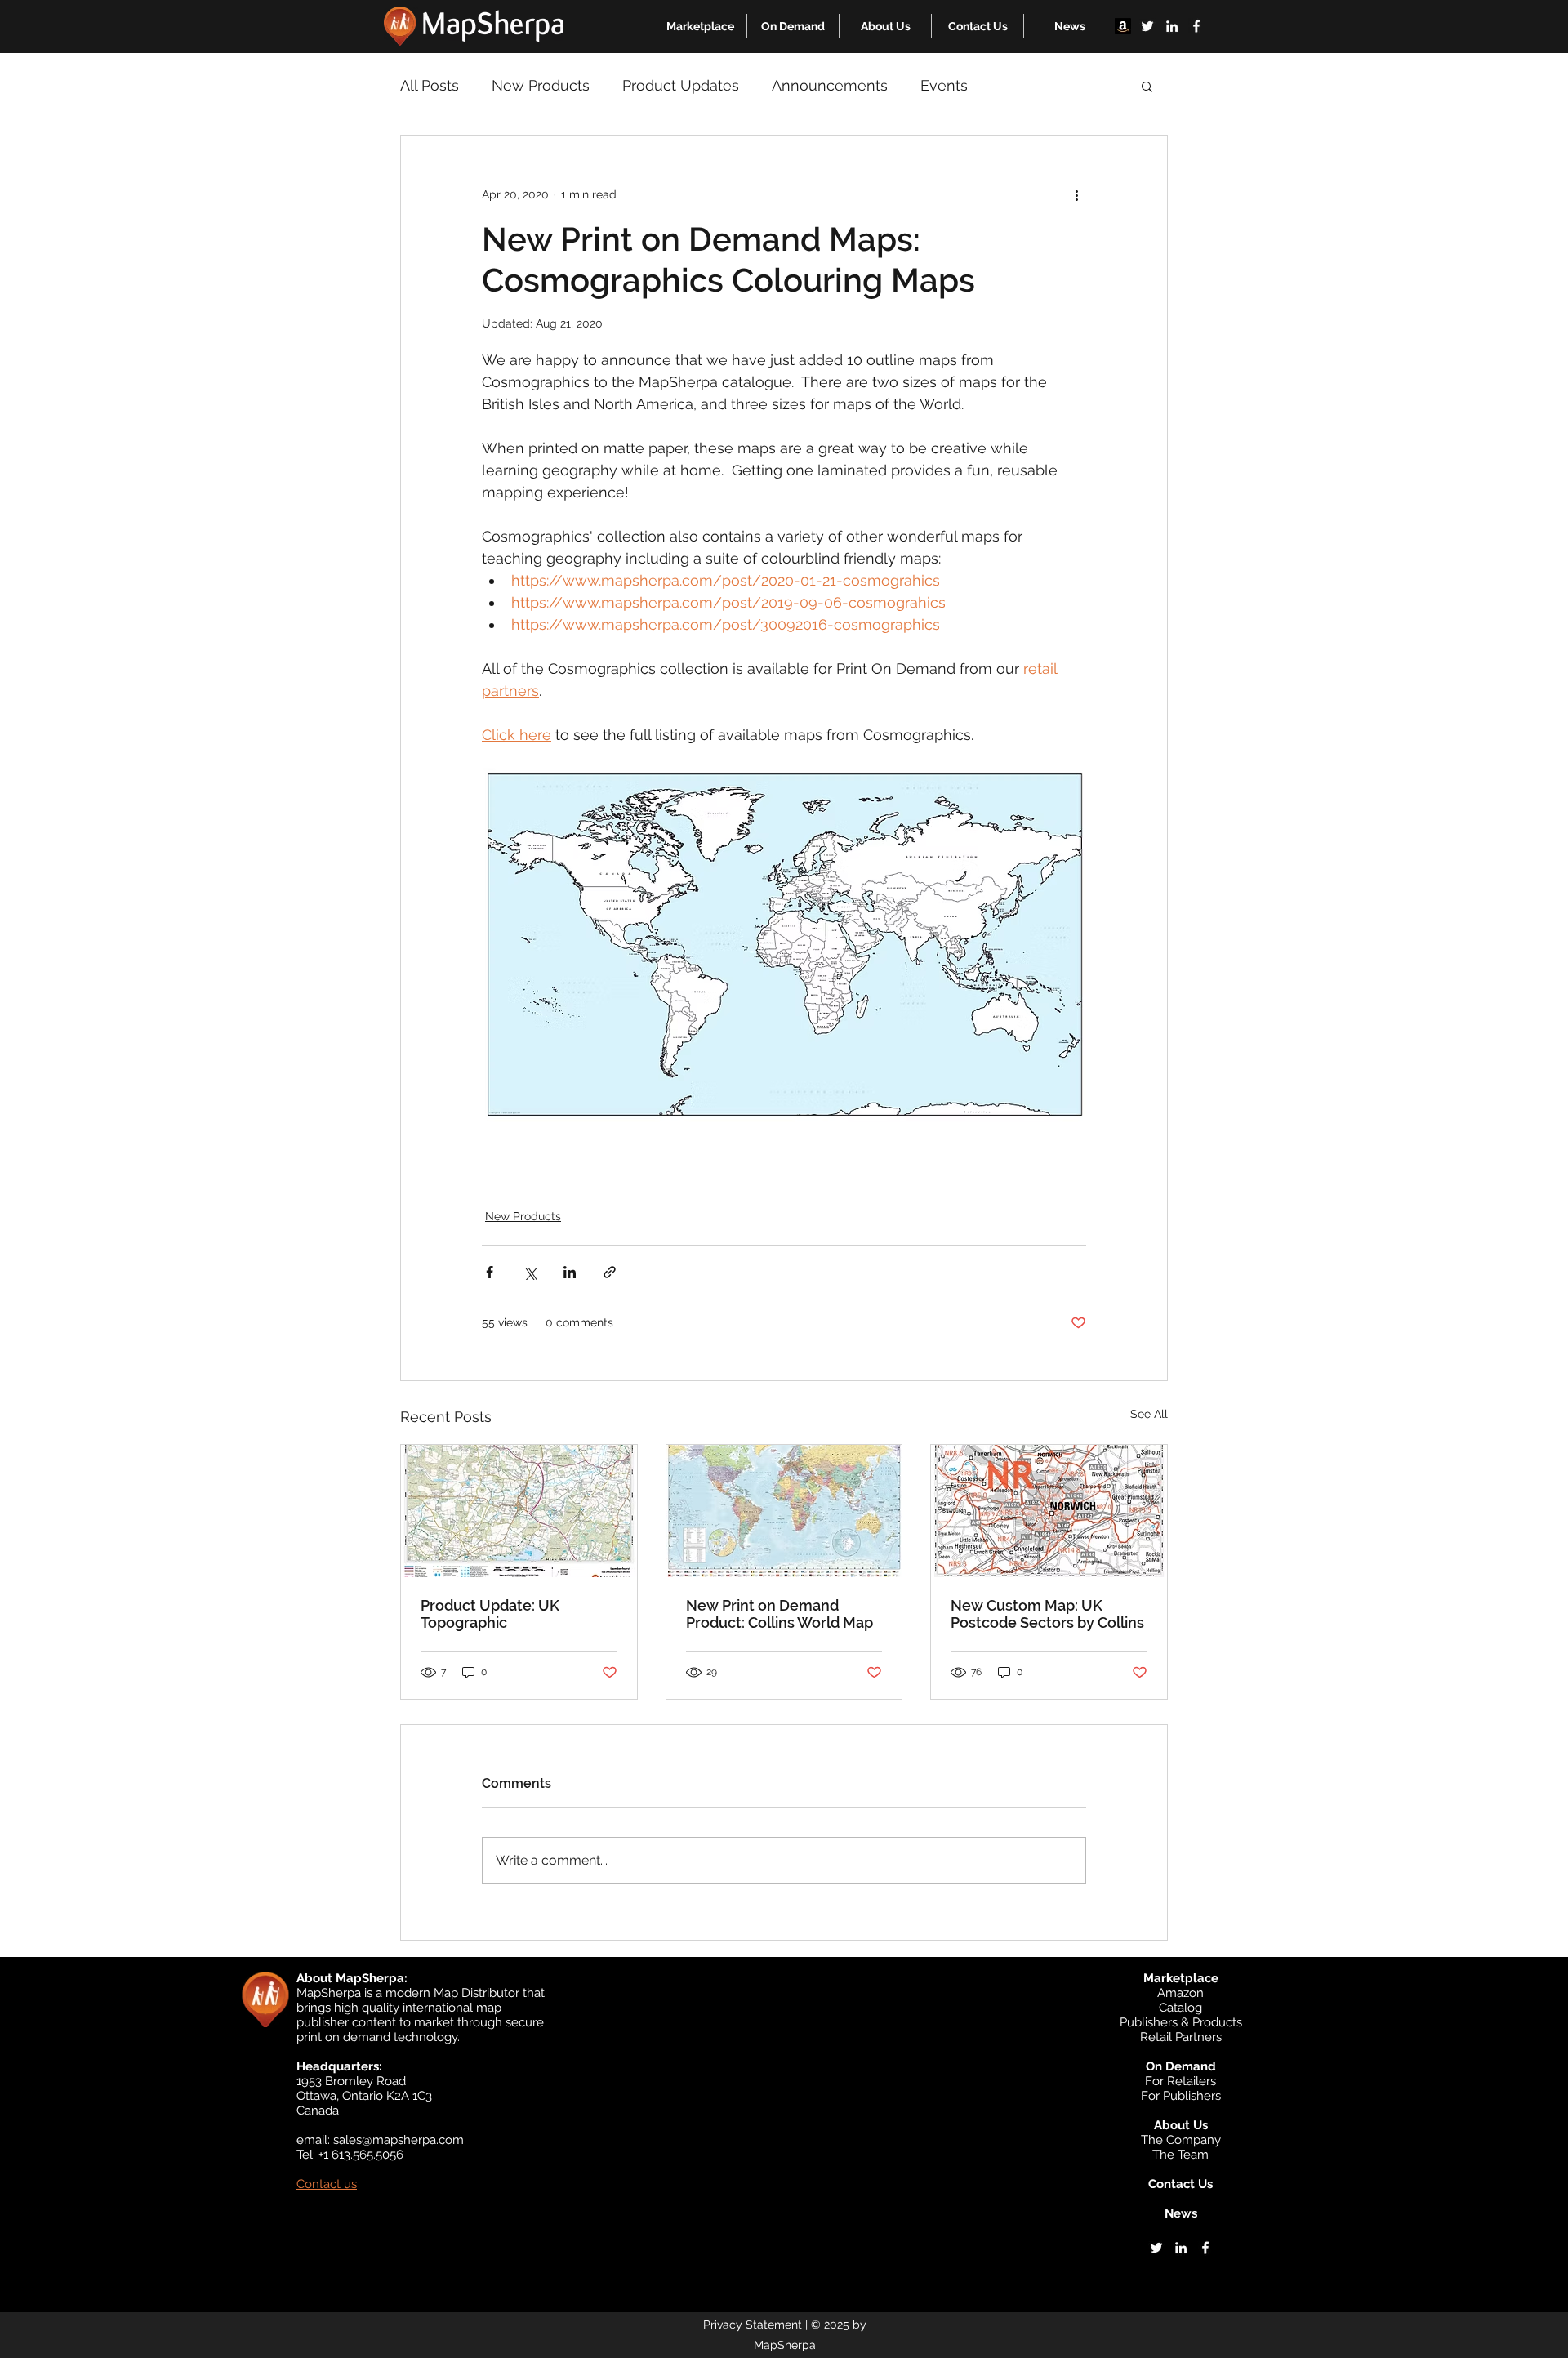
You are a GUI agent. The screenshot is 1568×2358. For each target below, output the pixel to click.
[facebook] (1196, 26)
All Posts (430, 85)
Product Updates (681, 85)
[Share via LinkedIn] (570, 1272)
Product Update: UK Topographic (490, 1614)
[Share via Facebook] (490, 1272)
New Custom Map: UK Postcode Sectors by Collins (1047, 1614)
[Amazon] (1123, 26)
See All (1149, 1414)
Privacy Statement (753, 2325)
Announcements (830, 85)
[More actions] (1076, 194)
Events (944, 85)
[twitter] (1147, 26)
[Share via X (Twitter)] (530, 1272)
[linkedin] (1172, 26)
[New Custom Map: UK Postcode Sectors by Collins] (1049, 1511)
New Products (541, 85)
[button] (700, 26)
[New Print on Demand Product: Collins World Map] (784, 1511)
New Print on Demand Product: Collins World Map (780, 1614)
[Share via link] (610, 1272)
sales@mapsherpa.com (399, 2140)
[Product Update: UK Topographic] (519, 1511)
